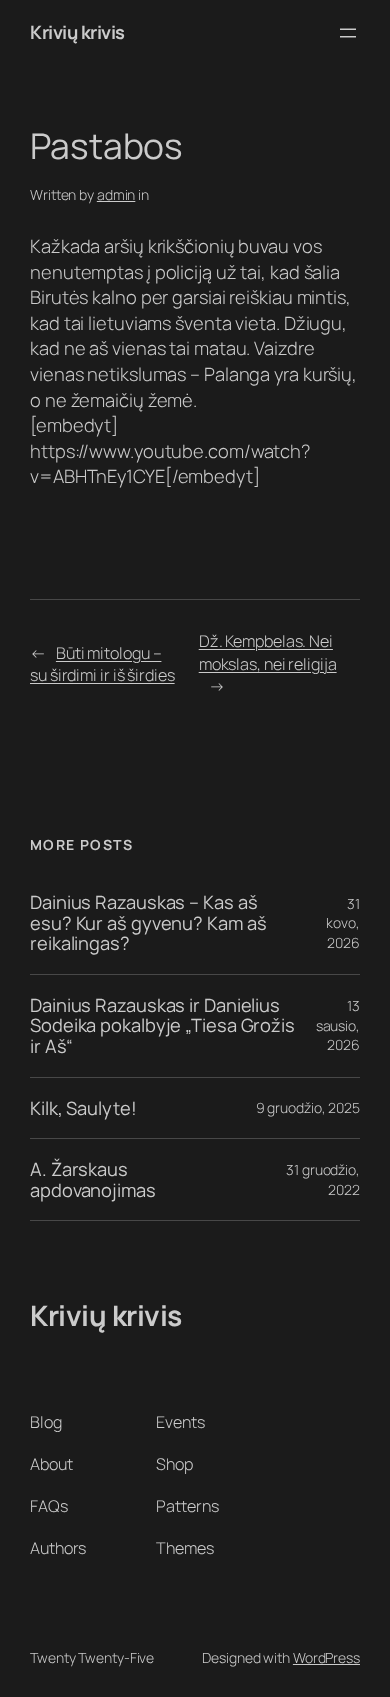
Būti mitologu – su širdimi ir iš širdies (102, 664)
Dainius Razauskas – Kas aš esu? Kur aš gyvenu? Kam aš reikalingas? (148, 923)
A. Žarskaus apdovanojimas (93, 1179)
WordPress (326, 1657)
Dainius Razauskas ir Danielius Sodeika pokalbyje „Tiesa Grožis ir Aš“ (162, 1026)
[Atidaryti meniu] (348, 33)
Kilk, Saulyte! (83, 1108)
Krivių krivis (77, 32)
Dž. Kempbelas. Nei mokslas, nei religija (268, 652)
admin (116, 194)
